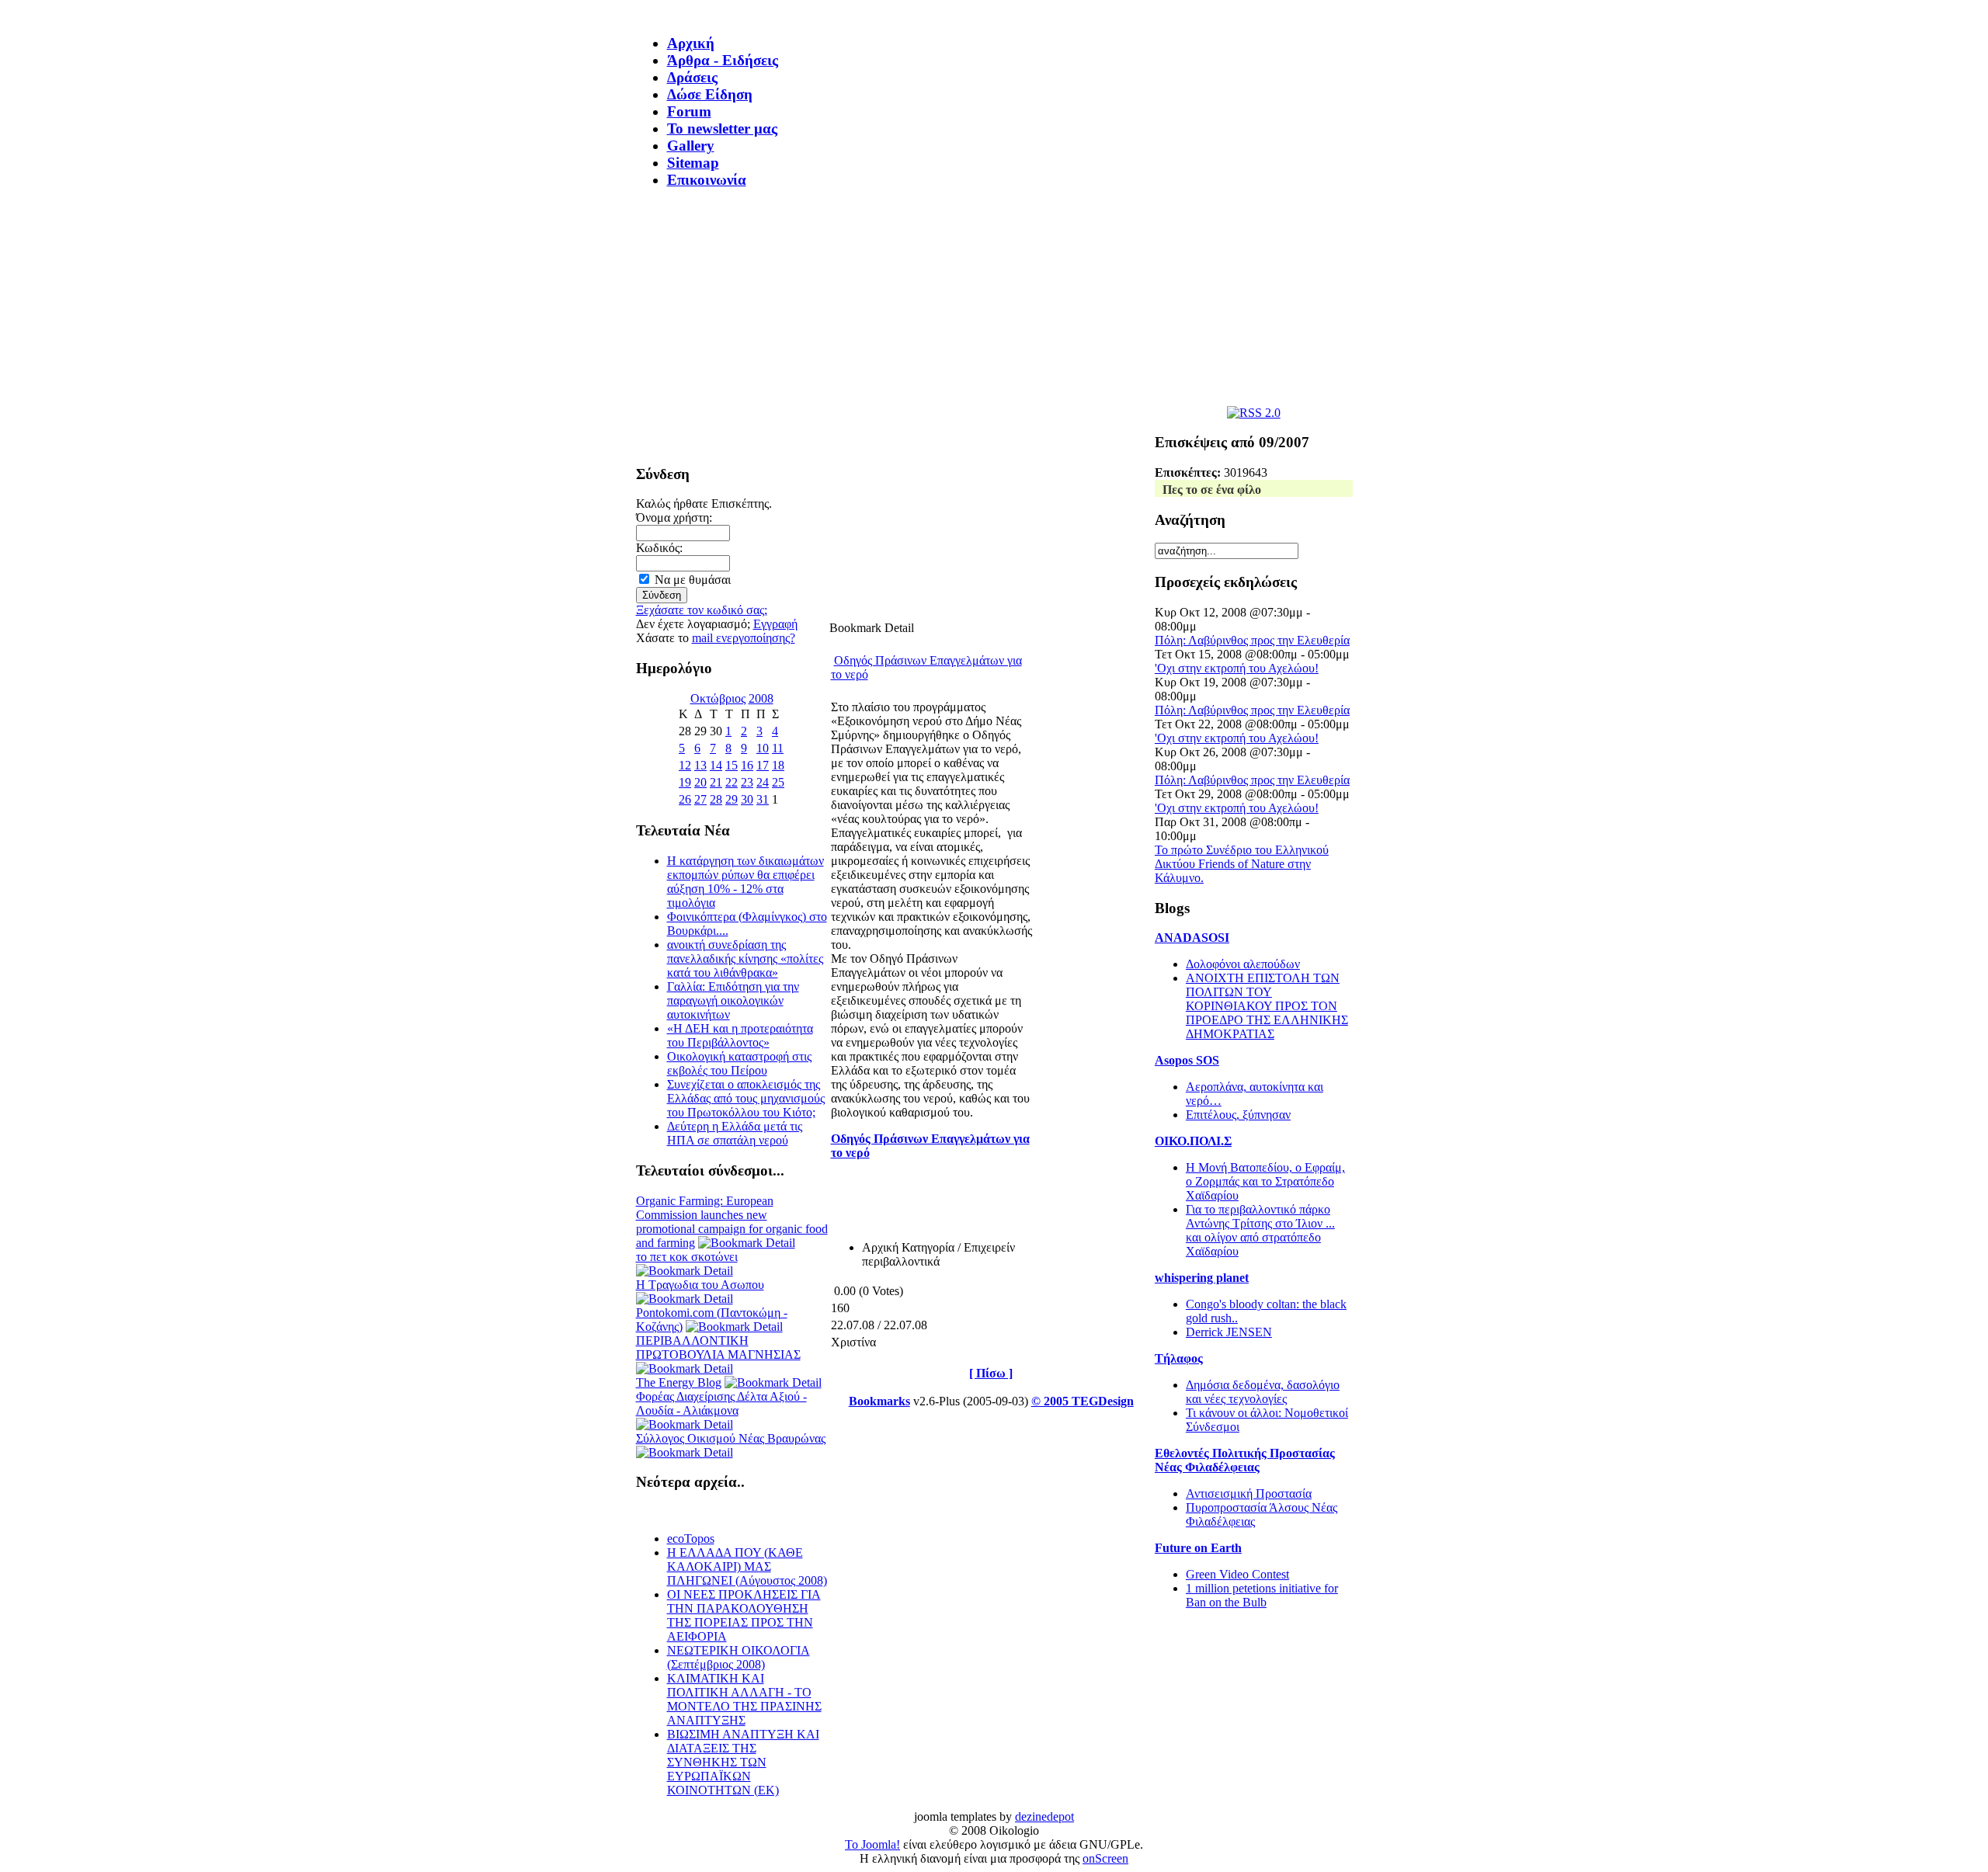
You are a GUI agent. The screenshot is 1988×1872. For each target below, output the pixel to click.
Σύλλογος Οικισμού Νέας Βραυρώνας (731, 1438)
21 (716, 782)
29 (732, 799)
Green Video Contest (1237, 1574)
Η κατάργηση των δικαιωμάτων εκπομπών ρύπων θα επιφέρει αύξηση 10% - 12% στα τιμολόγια (745, 882)
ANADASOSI (1192, 938)
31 (763, 799)
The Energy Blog (679, 1382)
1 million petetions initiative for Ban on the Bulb (1262, 1595)
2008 (761, 698)
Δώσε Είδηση (710, 94)
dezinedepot (1044, 1816)
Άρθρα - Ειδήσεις (723, 60)
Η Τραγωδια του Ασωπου (700, 1285)
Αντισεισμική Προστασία (1249, 1493)
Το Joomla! (872, 1844)
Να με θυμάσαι (693, 580)
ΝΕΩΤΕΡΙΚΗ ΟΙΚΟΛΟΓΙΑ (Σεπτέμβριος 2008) (739, 1657)
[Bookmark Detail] (747, 1243)
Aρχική (691, 43)
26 (685, 799)
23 (747, 782)
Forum (689, 111)
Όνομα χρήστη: (674, 517)
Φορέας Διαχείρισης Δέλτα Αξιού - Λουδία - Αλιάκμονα (721, 1403)
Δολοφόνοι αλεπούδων (1243, 964)
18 (778, 765)
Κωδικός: (659, 548)
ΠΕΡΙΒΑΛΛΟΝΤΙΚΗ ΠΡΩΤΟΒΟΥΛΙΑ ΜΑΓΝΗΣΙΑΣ (718, 1348)
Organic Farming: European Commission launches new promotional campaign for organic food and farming (732, 1222)
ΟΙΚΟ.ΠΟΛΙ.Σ (1193, 1141)
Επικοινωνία (707, 180)
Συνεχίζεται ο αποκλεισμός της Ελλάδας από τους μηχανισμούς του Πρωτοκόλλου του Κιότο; (746, 1098)
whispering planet (1202, 1278)
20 (700, 782)
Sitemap (693, 163)
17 (763, 765)
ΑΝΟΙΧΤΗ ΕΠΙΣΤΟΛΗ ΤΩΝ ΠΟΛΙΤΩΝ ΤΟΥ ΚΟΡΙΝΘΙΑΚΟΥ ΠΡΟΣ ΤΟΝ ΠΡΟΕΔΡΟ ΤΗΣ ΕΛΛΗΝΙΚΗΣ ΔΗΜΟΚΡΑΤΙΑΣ (1267, 1006)
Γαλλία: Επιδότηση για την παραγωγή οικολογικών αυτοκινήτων (733, 1000)
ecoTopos (691, 1539)
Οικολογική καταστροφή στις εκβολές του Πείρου (739, 1063)
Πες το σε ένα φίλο (1212, 490)
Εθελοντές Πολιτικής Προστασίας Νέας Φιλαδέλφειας (1245, 1460)
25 (778, 782)
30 (747, 799)
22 (732, 782)
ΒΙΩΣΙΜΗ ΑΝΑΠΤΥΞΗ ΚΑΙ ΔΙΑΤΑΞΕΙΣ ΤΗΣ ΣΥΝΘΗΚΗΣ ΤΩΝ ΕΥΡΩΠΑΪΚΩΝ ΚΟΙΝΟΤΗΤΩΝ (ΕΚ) (743, 1762)
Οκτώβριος (718, 698)
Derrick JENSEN (1229, 1332)
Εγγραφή (775, 624)
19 (685, 782)
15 (732, 765)
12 (685, 765)
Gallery (691, 146)
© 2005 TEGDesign (1083, 1401)
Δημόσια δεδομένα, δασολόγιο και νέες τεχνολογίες (1263, 1392)
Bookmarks (879, 1401)
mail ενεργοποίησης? (744, 638)
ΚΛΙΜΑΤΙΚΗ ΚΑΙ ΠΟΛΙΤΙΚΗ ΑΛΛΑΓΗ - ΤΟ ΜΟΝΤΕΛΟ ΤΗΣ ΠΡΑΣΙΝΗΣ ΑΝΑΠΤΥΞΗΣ (744, 1699)
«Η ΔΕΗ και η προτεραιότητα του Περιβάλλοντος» (740, 1035)
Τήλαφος (1179, 1358)
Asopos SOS (1187, 1060)
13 (700, 765)
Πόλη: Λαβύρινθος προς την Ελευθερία (1252, 640)
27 (700, 799)
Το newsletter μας (722, 129)
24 (763, 782)
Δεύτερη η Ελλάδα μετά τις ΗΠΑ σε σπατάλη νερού (735, 1133)
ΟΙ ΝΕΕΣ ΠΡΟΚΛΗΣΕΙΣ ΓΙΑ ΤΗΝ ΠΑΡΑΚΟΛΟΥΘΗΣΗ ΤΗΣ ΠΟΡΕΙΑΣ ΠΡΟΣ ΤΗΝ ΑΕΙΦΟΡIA (744, 1615)
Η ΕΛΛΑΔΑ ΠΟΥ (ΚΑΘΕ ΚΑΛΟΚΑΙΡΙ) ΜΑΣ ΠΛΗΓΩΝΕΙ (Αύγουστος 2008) (747, 1566)
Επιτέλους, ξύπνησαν (1238, 1115)
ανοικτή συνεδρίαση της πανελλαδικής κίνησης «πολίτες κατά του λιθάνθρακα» (745, 959)
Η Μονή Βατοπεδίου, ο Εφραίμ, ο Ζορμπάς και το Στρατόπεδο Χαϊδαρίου (1265, 1181)
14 (716, 765)
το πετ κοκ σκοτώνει (687, 1257)
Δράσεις (692, 77)
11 (778, 748)
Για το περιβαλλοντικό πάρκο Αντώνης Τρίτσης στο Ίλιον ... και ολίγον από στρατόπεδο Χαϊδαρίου (1260, 1230)
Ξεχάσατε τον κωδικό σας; (702, 610)
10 (763, 748)
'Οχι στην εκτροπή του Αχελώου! (1237, 668)
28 (716, 799)
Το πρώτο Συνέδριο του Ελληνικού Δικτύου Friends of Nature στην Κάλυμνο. (1242, 864)
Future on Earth (1198, 1548)
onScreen (1105, 1858)
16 (747, 765)
